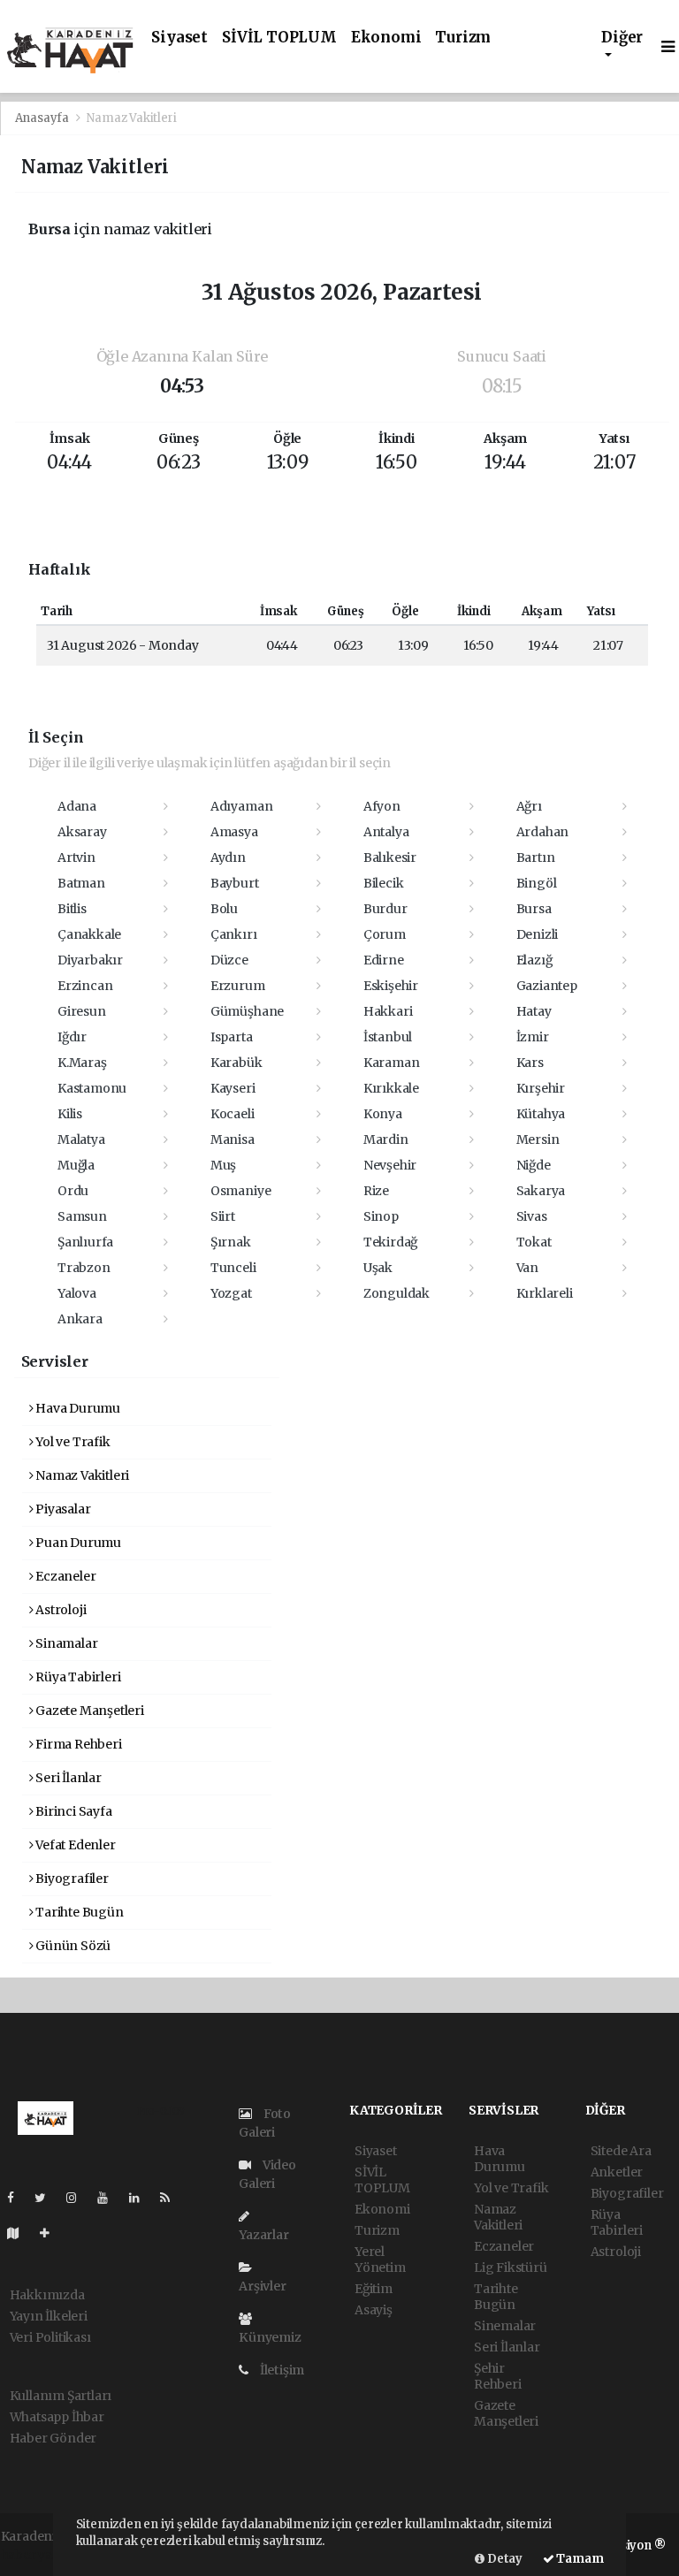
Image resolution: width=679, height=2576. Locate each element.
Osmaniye (240, 1191)
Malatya (81, 1139)
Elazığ (534, 960)
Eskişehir (391, 986)
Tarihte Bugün (78, 1912)
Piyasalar (61, 1509)
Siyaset (179, 38)
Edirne (384, 960)
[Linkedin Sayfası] (141, 2198)
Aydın (228, 857)
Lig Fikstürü (511, 2267)
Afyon (382, 806)
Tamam (579, 2559)
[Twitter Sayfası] (47, 2198)
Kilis (70, 1114)
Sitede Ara (621, 2151)
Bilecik (384, 883)
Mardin (386, 1139)
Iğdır (72, 1037)
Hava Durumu (76, 1408)
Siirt (223, 1216)
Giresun (82, 1011)
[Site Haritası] (20, 2233)
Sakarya (541, 1191)
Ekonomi (386, 38)
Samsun (82, 1216)
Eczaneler (64, 1576)
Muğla (76, 1165)
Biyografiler (71, 1879)
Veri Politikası (50, 2337)
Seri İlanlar (67, 1778)
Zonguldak (397, 1293)
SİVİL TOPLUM (279, 38)
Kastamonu (92, 1088)
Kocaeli (233, 1114)
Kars (530, 1063)
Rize (376, 1191)
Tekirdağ (390, 1242)
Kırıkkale (391, 1088)
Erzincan (85, 986)
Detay (504, 2559)
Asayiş (374, 2310)
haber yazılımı (44, 2555)
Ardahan (543, 832)
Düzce (229, 960)
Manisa (233, 1139)
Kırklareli (545, 1293)
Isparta (232, 1037)
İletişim (281, 2370)
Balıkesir (390, 857)
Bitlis (72, 909)
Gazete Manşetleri (88, 1711)
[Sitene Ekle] (52, 2233)
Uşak (378, 1268)
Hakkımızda (47, 2295)
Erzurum (238, 986)
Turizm (463, 38)
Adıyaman (241, 806)
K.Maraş (82, 1063)
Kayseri (233, 1088)
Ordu (73, 1191)
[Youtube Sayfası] (110, 2198)
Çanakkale (89, 934)
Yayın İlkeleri (49, 2316)
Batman (81, 883)
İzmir (533, 1037)
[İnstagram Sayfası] (79, 2198)
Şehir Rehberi (498, 2376)
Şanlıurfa (85, 1242)
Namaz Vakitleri (81, 1475)
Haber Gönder (53, 2438)
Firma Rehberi (77, 1744)
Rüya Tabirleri (76, 1677)
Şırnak (231, 1242)
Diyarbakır (90, 960)
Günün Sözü (72, 1946)
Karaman (392, 1063)
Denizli (538, 934)
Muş (223, 1165)
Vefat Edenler (74, 1845)
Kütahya (541, 1114)
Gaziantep (547, 986)
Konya (383, 1114)
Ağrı (529, 806)
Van (527, 1268)
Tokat (534, 1242)
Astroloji (59, 1610)
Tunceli (233, 1268)
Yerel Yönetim (380, 2260)
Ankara (80, 1319)
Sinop (381, 1216)
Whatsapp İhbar (57, 2417)
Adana (77, 806)
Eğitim (374, 2289)
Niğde (534, 1165)
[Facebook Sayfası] (18, 2198)
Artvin (76, 857)
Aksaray (82, 832)
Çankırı (234, 934)
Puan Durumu (77, 1543)
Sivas (532, 1216)
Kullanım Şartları (61, 2396)
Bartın (536, 857)
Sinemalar (505, 2326)
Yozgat (231, 1293)
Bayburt (235, 883)
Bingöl (537, 883)
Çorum (385, 934)
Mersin (538, 1139)
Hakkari (388, 1011)
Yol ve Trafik (71, 1442)
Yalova (77, 1293)
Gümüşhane (247, 1011)
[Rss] (172, 2198)
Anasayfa (43, 118)
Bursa (534, 909)
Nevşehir (390, 1165)
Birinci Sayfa (72, 1811)
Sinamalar (65, 1643)
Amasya (234, 832)
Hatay (534, 1011)
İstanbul (388, 1037)
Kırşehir (541, 1088)
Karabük (237, 1063)
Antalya (386, 832)
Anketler (617, 2172)
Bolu (224, 909)
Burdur (385, 909)
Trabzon (84, 1268)
